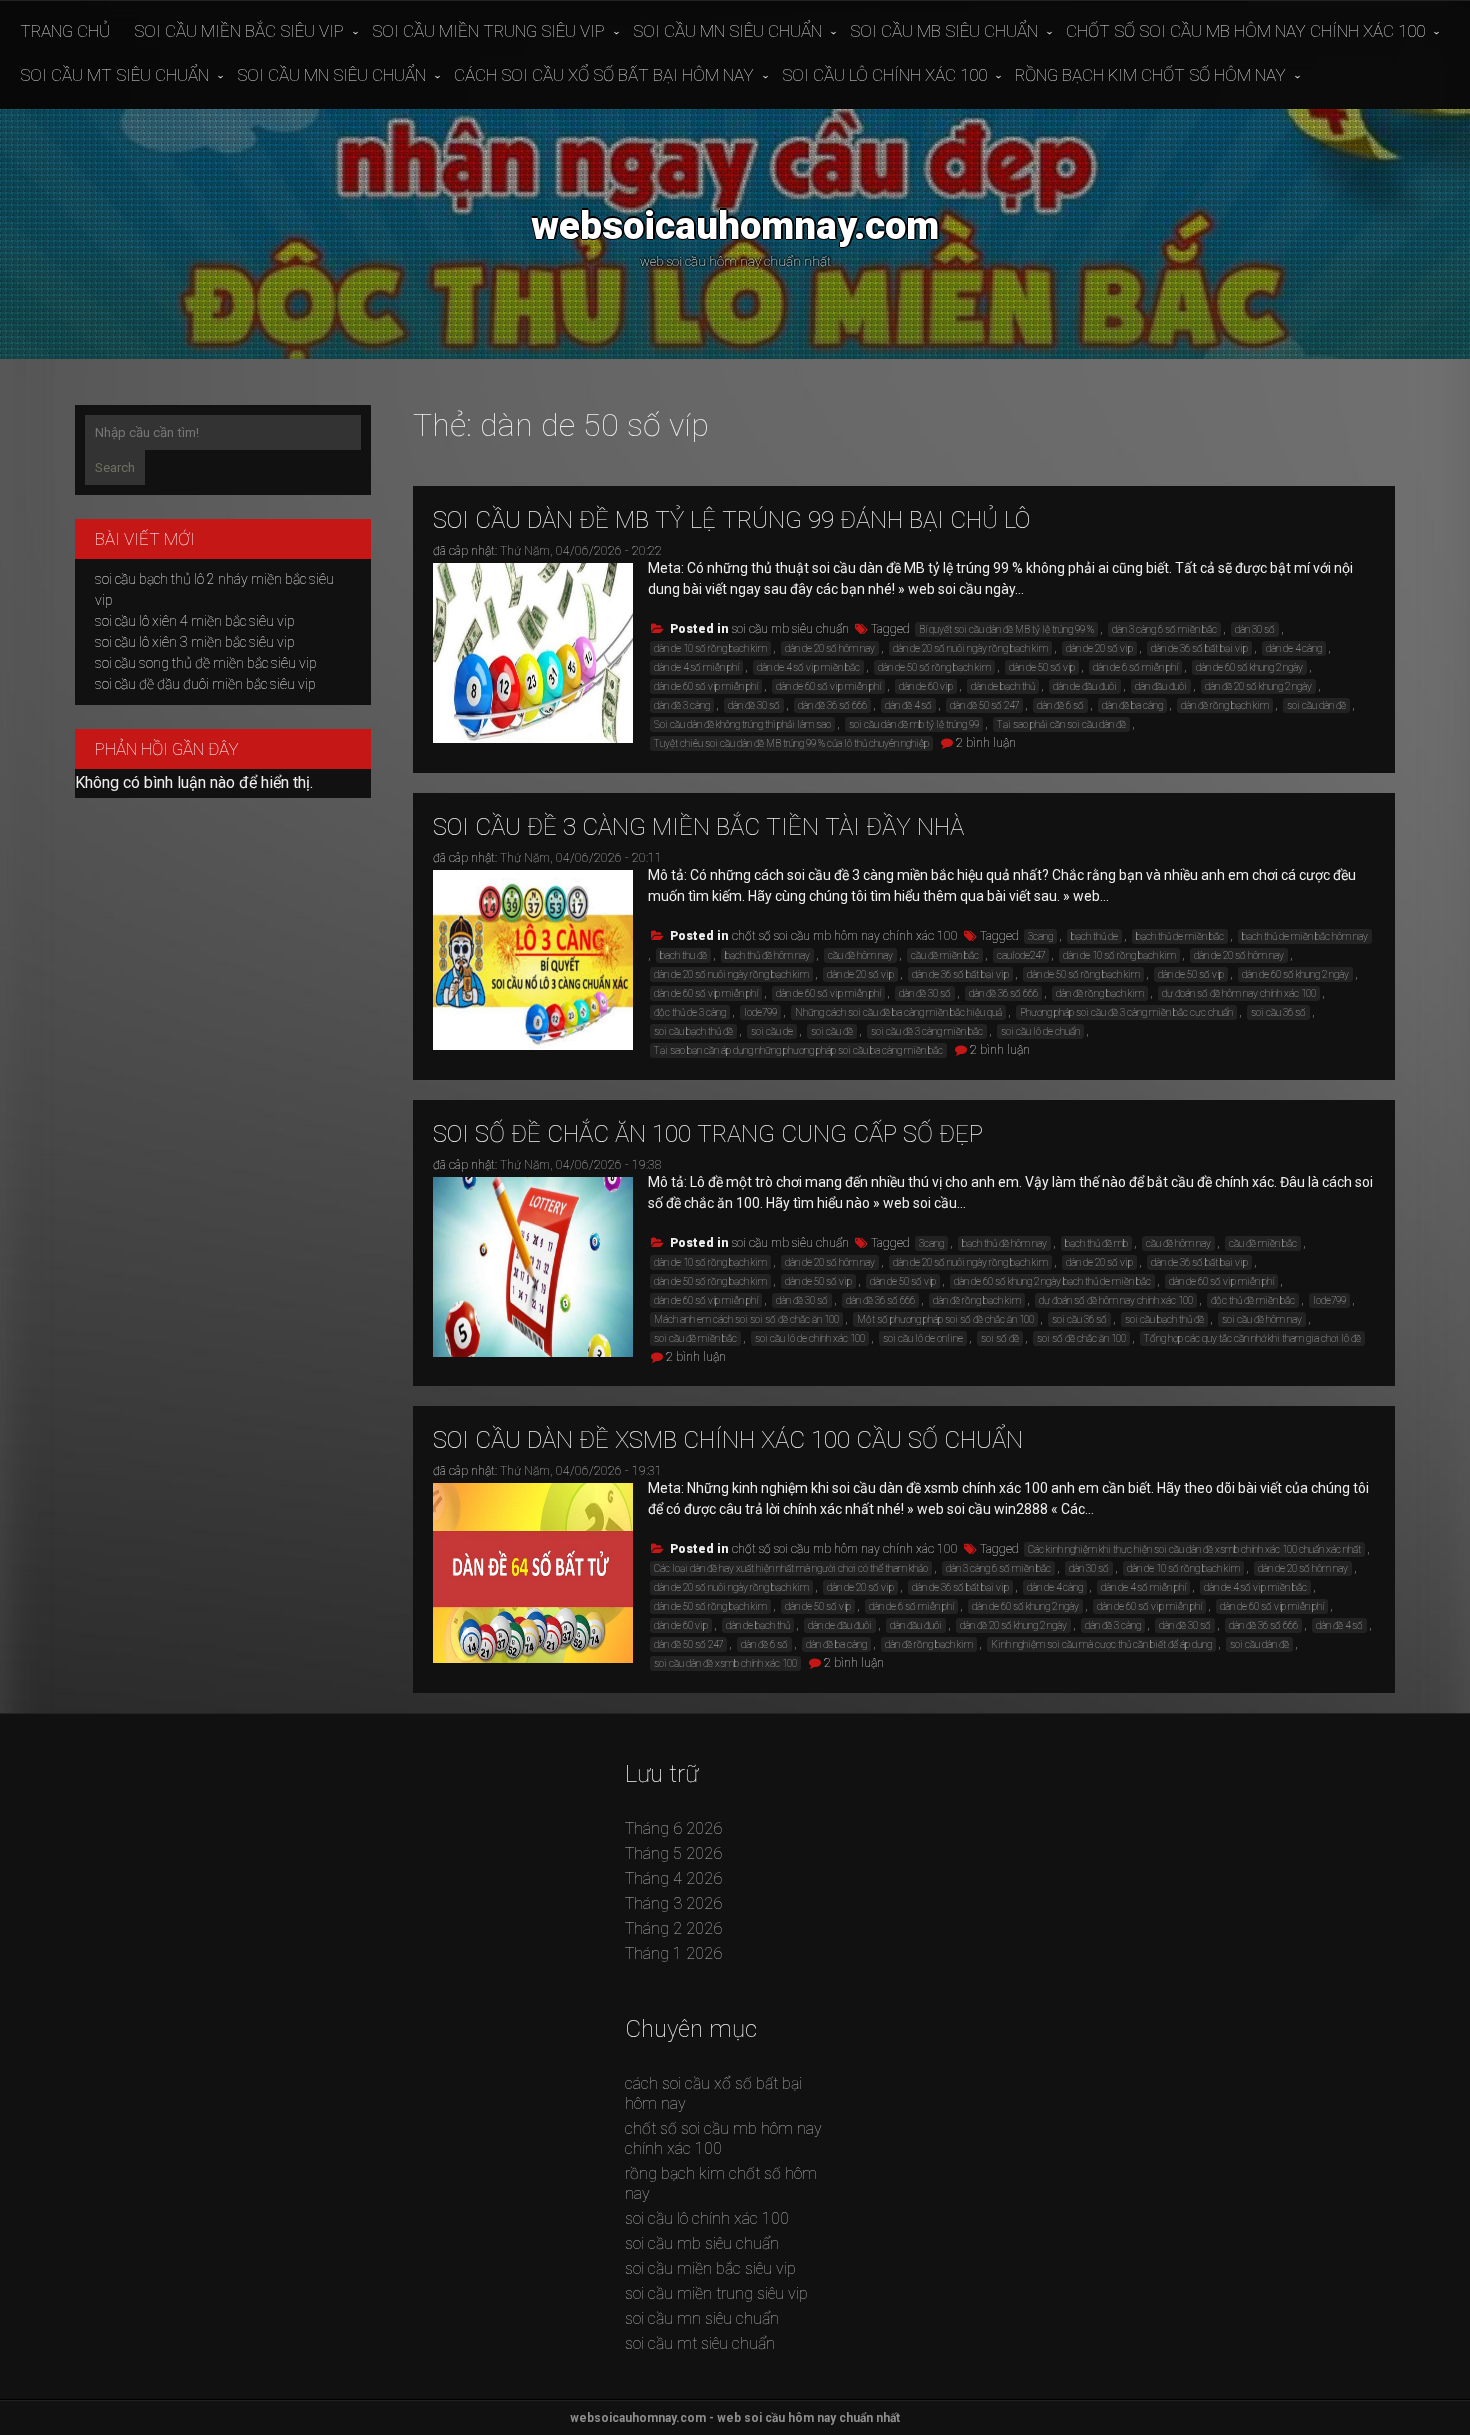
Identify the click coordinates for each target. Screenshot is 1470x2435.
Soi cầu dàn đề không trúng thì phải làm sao (742, 724)
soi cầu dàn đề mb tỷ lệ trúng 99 (914, 724)
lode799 (760, 1012)
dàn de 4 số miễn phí (696, 667)
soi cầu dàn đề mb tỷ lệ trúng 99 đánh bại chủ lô (731, 520)
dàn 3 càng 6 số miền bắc (1164, 629)
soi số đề (1000, 1338)
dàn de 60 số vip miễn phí (828, 686)
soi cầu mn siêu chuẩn (727, 31)
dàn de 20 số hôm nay (830, 648)
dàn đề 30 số (754, 705)
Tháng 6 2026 (673, 1828)
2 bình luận (986, 743)
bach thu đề (683, 955)
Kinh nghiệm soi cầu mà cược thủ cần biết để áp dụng (1101, 1644)
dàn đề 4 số (908, 705)
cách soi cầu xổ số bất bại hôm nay (604, 75)
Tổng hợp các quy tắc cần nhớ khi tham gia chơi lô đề (1252, 1338)
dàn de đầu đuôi (1085, 686)
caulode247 (1021, 955)
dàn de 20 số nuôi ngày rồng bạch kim (970, 648)
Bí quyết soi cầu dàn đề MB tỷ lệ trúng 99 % (1006, 629)
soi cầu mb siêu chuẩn (944, 31)
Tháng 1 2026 (673, 1953)
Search (115, 467)
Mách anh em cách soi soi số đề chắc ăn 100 (746, 1319)
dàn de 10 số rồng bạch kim (710, 648)
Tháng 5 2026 (673, 1853)
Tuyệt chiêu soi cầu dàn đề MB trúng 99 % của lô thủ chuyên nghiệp (791, 743)
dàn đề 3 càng (682, 705)
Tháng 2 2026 (673, 1928)
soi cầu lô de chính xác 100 (810, 1338)
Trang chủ (65, 31)
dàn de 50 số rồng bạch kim (934, 667)
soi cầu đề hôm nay (1262, 1319)
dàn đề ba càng (1132, 705)
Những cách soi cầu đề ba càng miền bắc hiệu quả (898, 1012)
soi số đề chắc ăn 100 (1081, 1338)
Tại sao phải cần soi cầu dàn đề (1061, 724)
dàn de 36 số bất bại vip (1199, 648)
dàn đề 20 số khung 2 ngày (1258, 686)
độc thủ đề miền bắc (1253, 1300)
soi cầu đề (832, 1031)
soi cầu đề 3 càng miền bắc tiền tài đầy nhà (698, 827)
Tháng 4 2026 (673, 1878)
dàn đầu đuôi (1161, 686)
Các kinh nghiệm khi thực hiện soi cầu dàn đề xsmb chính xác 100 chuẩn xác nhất (1194, 1549)
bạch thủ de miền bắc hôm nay (1305, 936)
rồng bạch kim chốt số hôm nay (1150, 75)
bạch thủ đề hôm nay (767, 955)
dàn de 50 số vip (818, 1281)
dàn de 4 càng (1294, 648)
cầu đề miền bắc (945, 955)
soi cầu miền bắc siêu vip (239, 31)
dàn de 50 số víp (1042, 667)
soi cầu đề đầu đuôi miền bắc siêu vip (205, 684)
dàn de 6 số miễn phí (1135, 667)
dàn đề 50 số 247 (984, 705)
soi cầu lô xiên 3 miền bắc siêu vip (195, 642)
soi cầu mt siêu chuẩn (114, 75)
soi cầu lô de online (923, 1338)
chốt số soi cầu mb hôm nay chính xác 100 (1245, 31)
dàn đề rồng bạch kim (1225, 705)
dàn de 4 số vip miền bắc (808, 667)
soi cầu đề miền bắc (695, 1338)
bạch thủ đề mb (1096, 1243)
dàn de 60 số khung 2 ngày (1249, 667)
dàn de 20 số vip (1099, 648)
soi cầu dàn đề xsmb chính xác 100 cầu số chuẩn (728, 1440)
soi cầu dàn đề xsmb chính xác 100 (725, 1663)
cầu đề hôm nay (860, 955)
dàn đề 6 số (1060, 705)
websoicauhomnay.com (735, 225)
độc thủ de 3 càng (690, 1012)
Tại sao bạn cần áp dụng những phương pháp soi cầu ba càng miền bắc (798, 1050)
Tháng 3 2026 (673, 1903)
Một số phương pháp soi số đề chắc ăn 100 (945, 1319)
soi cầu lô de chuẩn (1040, 1031)
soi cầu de (772, 1031)
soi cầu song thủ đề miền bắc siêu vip (206, 663)
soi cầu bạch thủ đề (693, 1031)
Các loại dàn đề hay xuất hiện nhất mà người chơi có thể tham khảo (791, 1568)
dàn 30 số (1255, 629)
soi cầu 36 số (1278, 1012)
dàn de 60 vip (926, 686)
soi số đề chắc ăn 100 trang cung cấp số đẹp (708, 1134)
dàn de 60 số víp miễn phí (706, 686)
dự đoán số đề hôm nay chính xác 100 (1239, 993)
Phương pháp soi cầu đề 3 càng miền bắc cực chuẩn (1126, 1012)
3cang (1040, 936)
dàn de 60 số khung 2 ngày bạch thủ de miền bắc (1052, 1281)
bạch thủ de (1094, 936)
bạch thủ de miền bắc (1180, 936)
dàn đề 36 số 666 (832, 705)
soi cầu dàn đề (1316, 705)
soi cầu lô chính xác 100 (884, 75)
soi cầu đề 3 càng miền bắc (927, 1031)
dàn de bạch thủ (1003, 686)
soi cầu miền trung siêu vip (488, 31)
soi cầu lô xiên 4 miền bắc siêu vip (195, 621)
